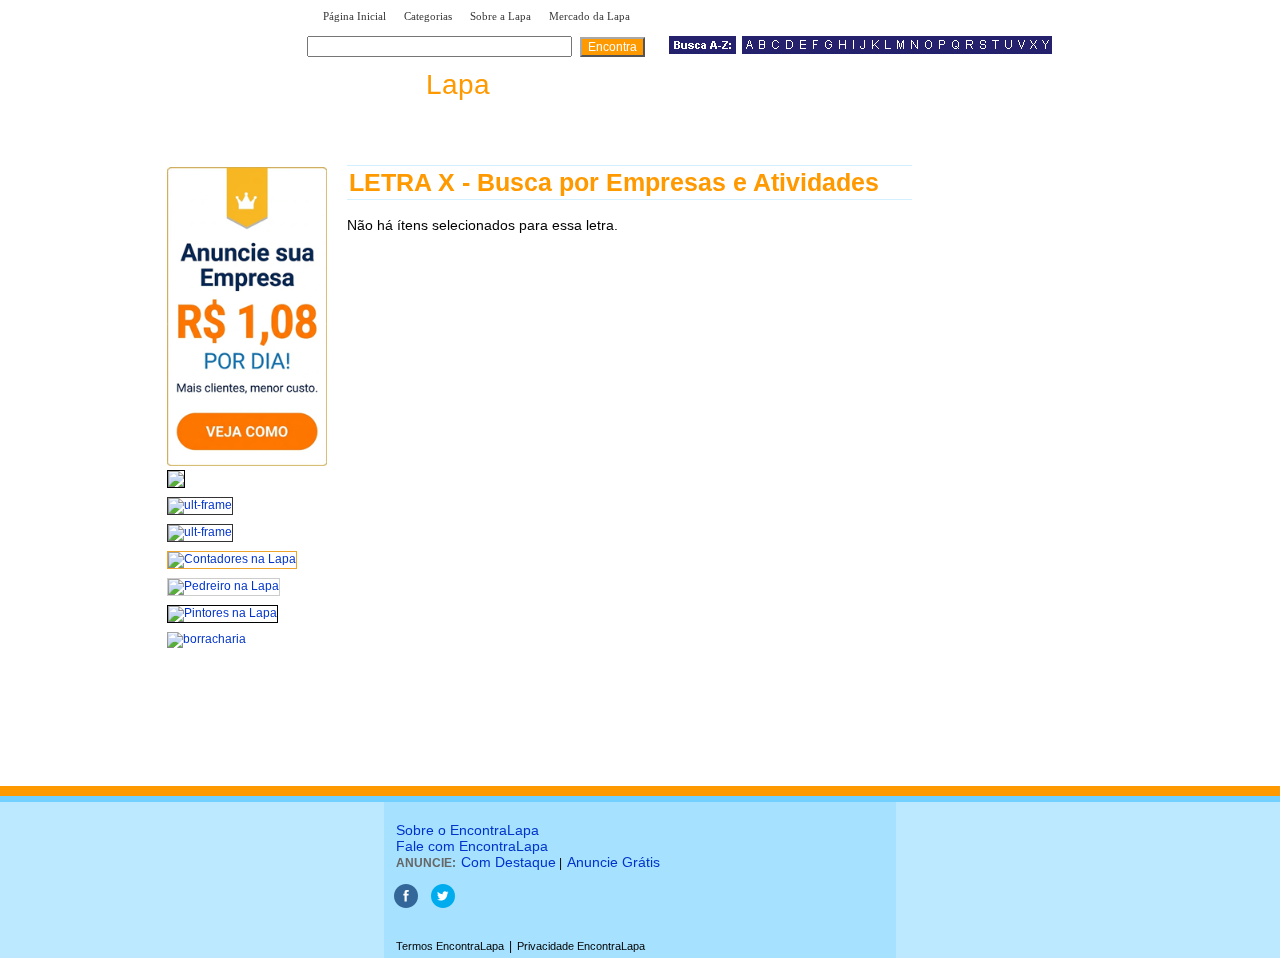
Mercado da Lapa (589, 16)
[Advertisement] (1015, 465)
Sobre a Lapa (500, 16)
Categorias (428, 16)
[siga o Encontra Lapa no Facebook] (406, 904)
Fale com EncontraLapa (472, 846)
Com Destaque (508, 862)
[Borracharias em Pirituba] (206, 639)
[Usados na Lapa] (176, 489)
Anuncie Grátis (613, 862)
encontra (402, 84)
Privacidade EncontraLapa (581, 946)
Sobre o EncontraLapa (467, 830)
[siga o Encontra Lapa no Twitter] (443, 904)
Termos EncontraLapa (450, 946)
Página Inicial (354, 16)
